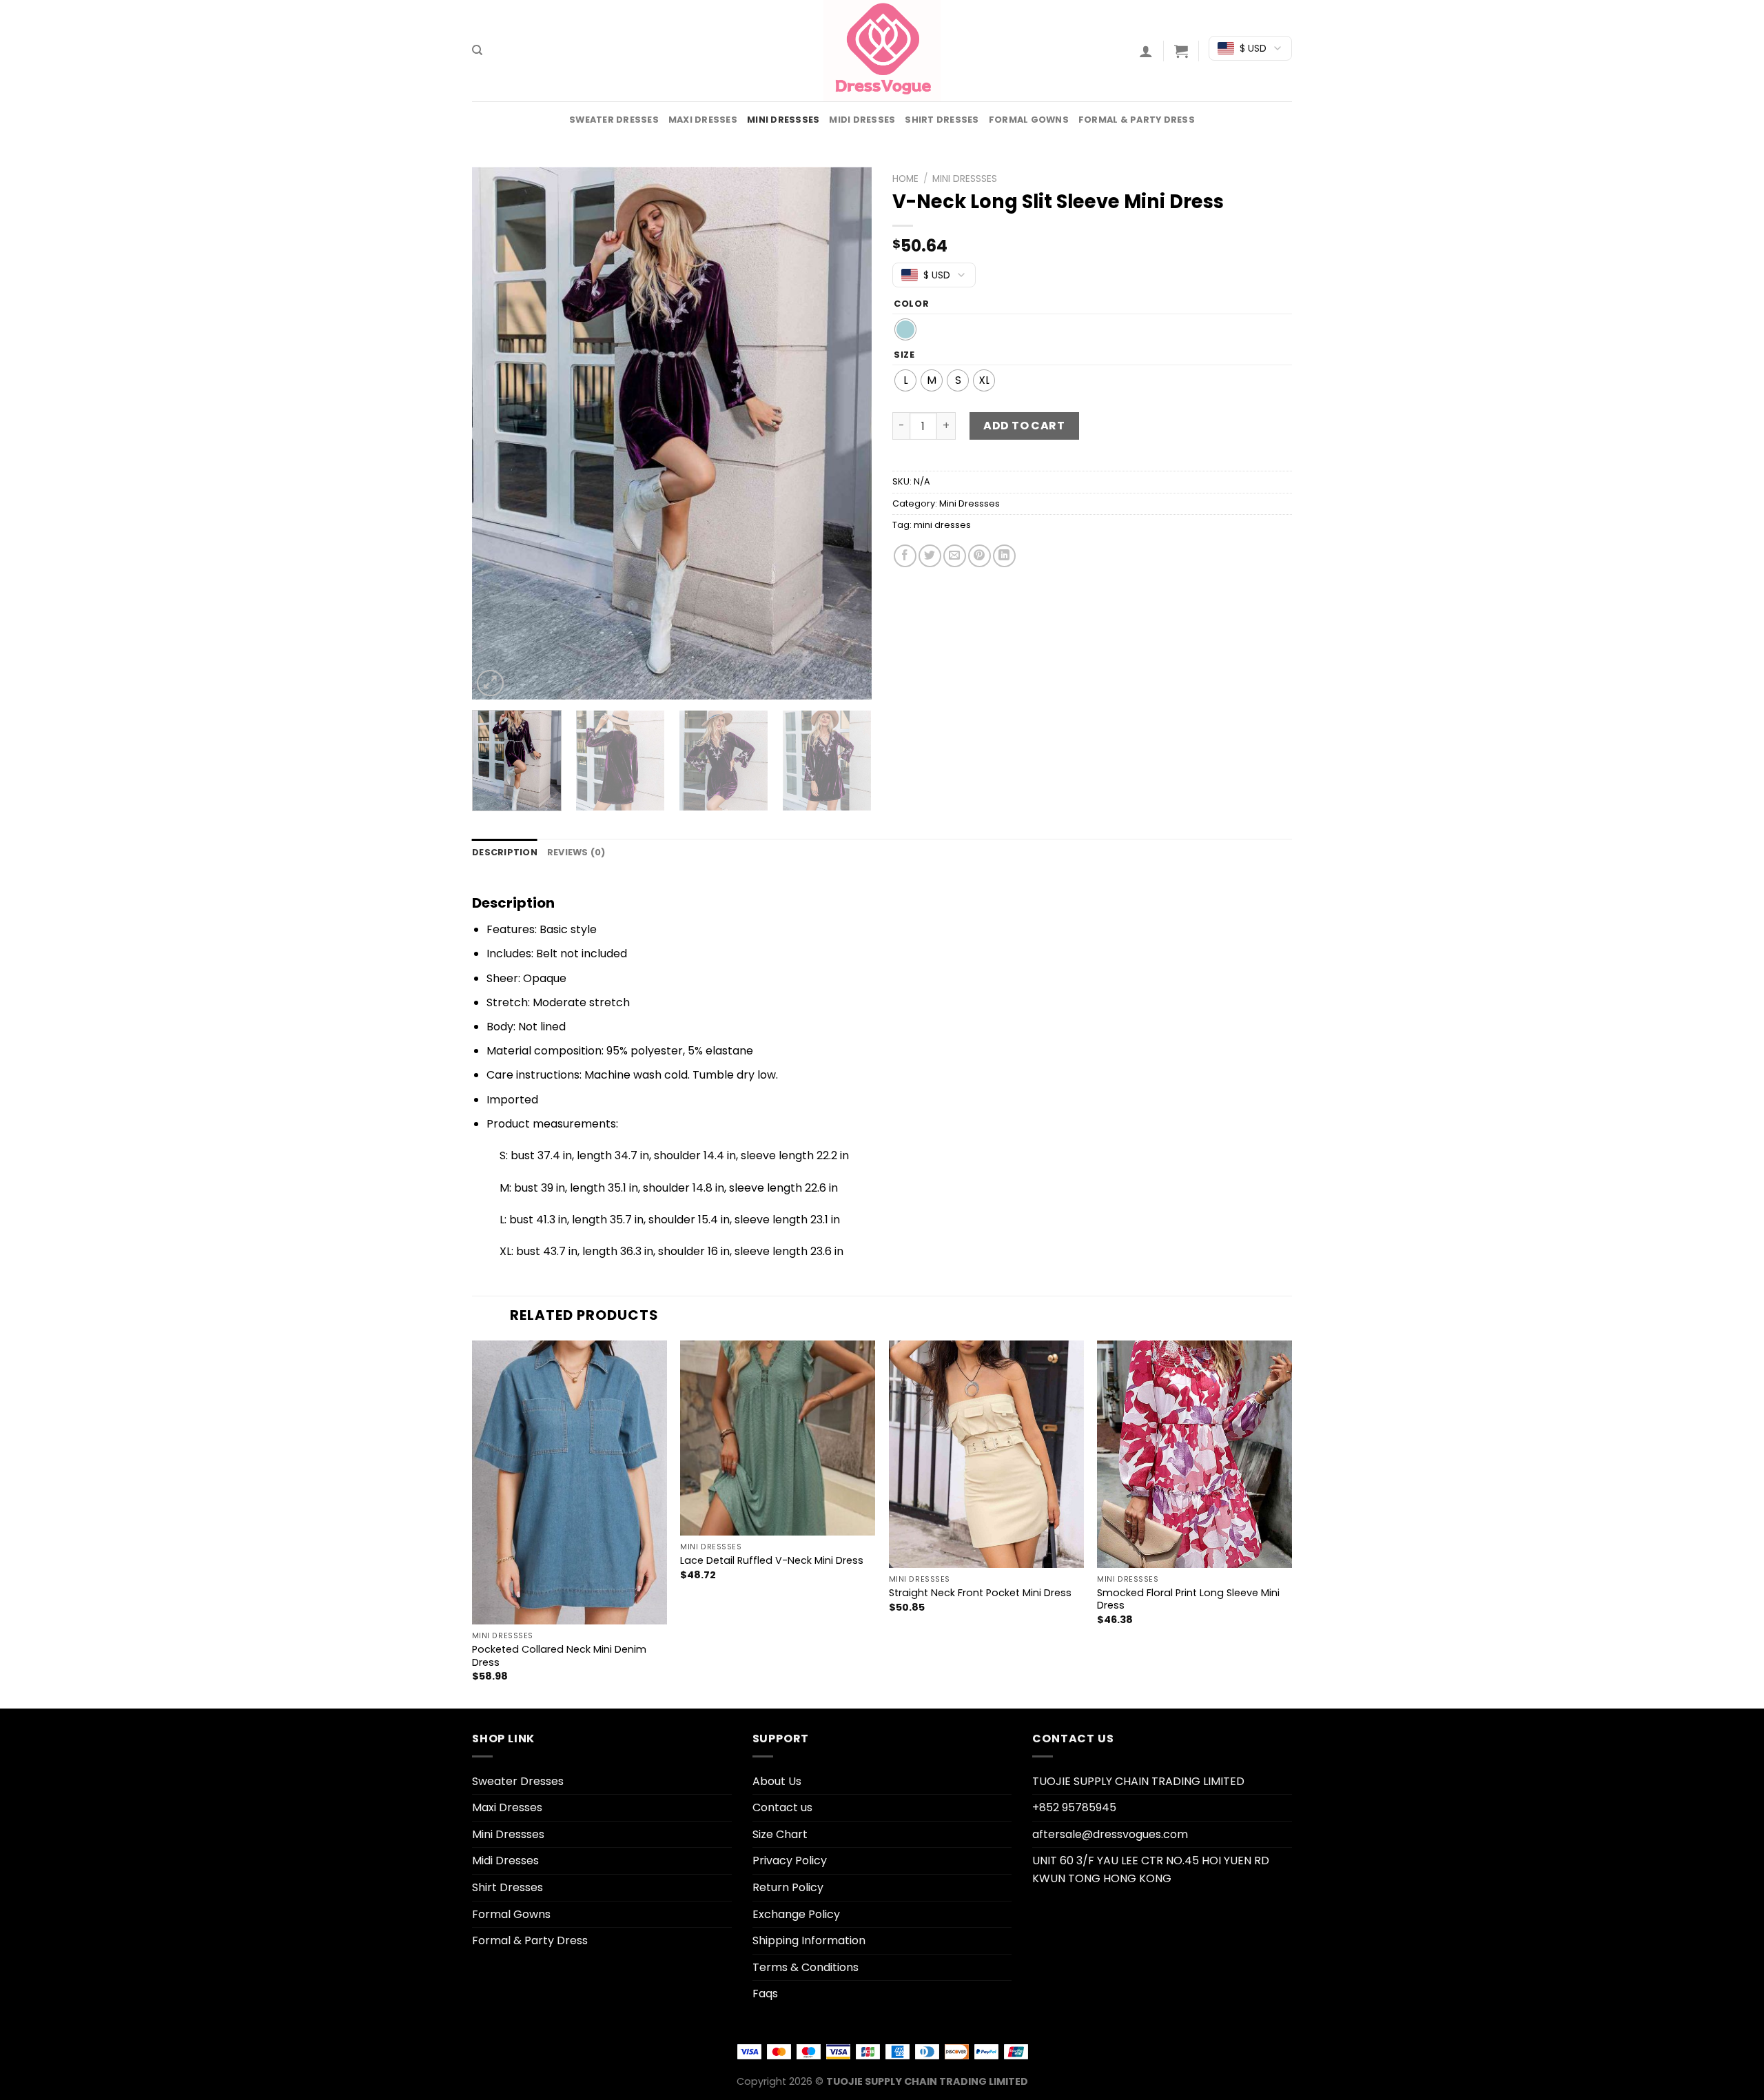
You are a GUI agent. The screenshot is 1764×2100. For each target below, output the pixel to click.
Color (912, 304)
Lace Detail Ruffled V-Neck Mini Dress (772, 1561)
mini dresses (942, 525)
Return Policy (788, 1887)
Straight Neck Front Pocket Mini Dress (980, 1593)
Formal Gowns (1029, 120)
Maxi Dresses (703, 120)
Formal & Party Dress (1137, 120)
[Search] (477, 50)
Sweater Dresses (614, 120)
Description (505, 852)
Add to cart (1024, 426)
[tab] (505, 853)
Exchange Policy (796, 1914)
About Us (777, 1781)
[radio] (905, 329)
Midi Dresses (862, 120)
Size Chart (780, 1834)
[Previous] (498, 433)
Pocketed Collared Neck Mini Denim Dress (559, 1656)
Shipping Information (809, 1940)
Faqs (765, 1994)
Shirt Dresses (942, 120)
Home (905, 179)
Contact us (782, 1807)
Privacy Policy (790, 1861)
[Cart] (1181, 51)
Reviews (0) (576, 852)
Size (904, 355)
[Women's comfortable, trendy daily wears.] (882, 51)
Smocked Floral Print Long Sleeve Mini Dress (1188, 1599)
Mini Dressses (783, 120)
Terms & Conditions (806, 1967)
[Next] (846, 433)
